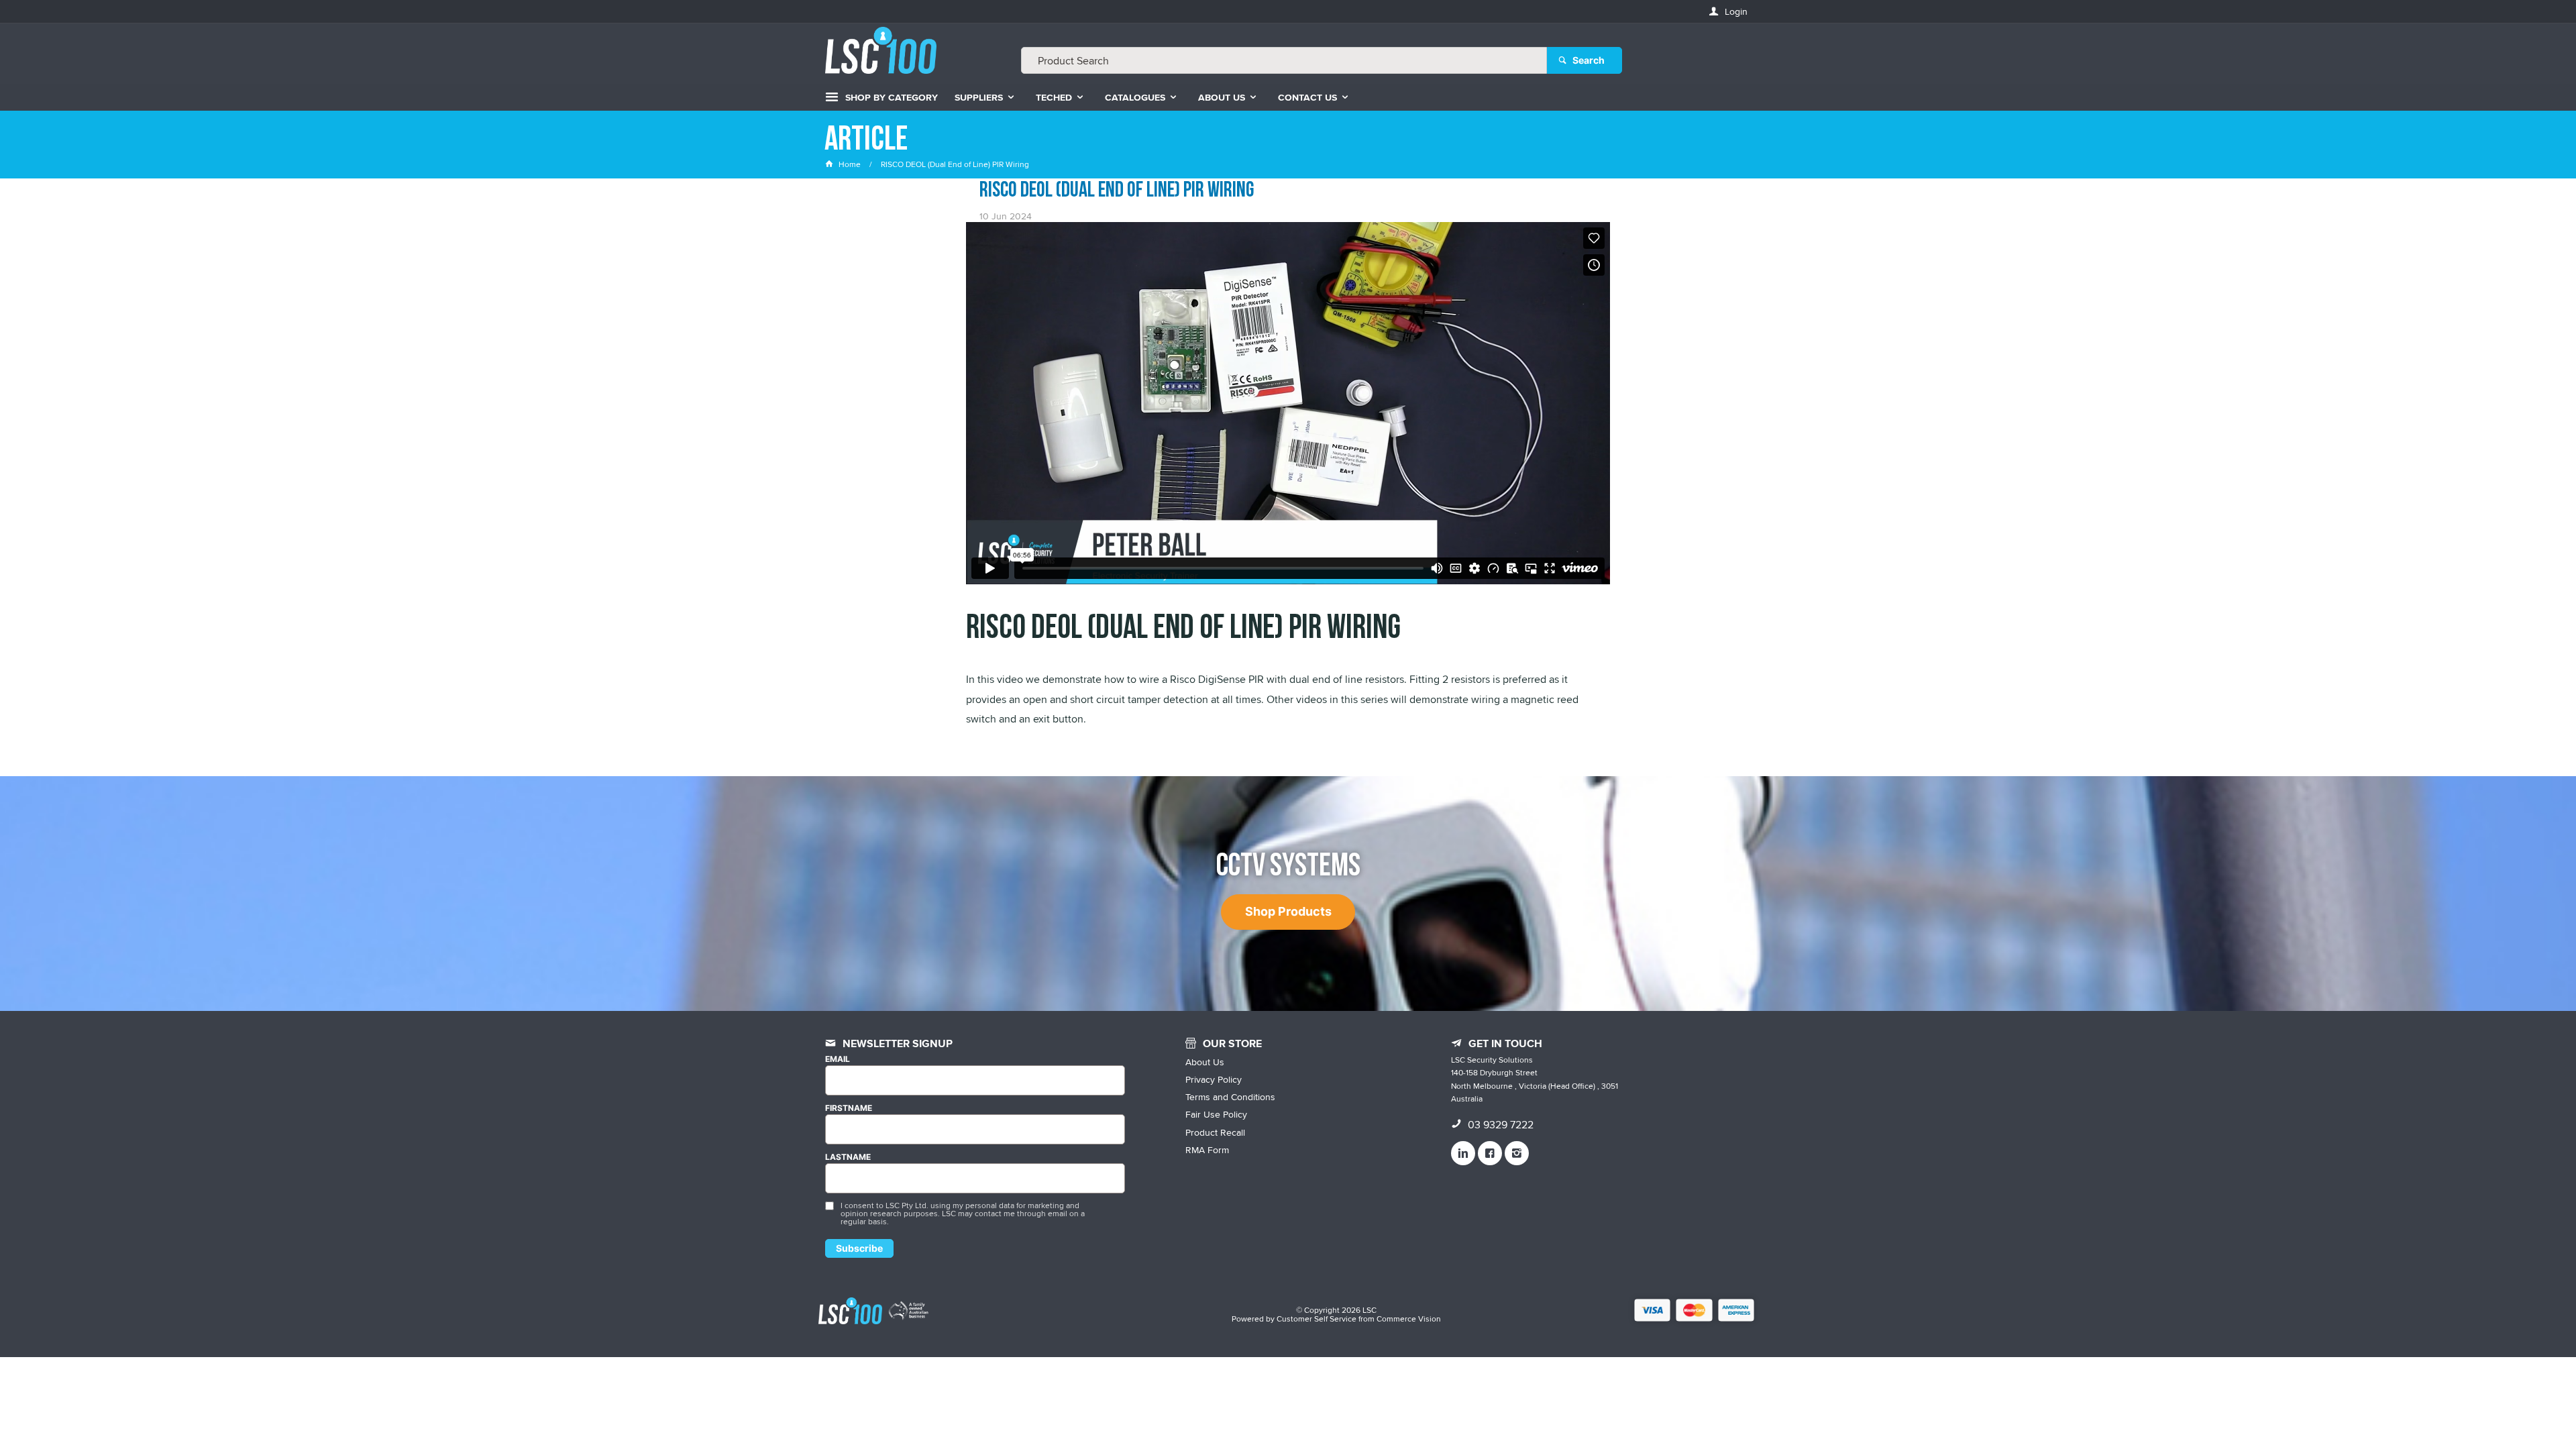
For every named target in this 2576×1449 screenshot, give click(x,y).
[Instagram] (1517, 1153)
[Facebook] (1490, 1153)
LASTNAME (848, 1157)
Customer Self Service (1317, 1319)
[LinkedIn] (1463, 1153)
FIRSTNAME (849, 1108)
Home (850, 164)
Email (838, 1059)
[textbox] (1284, 60)
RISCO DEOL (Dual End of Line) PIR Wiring (1117, 190)
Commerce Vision (1409, 1319)
